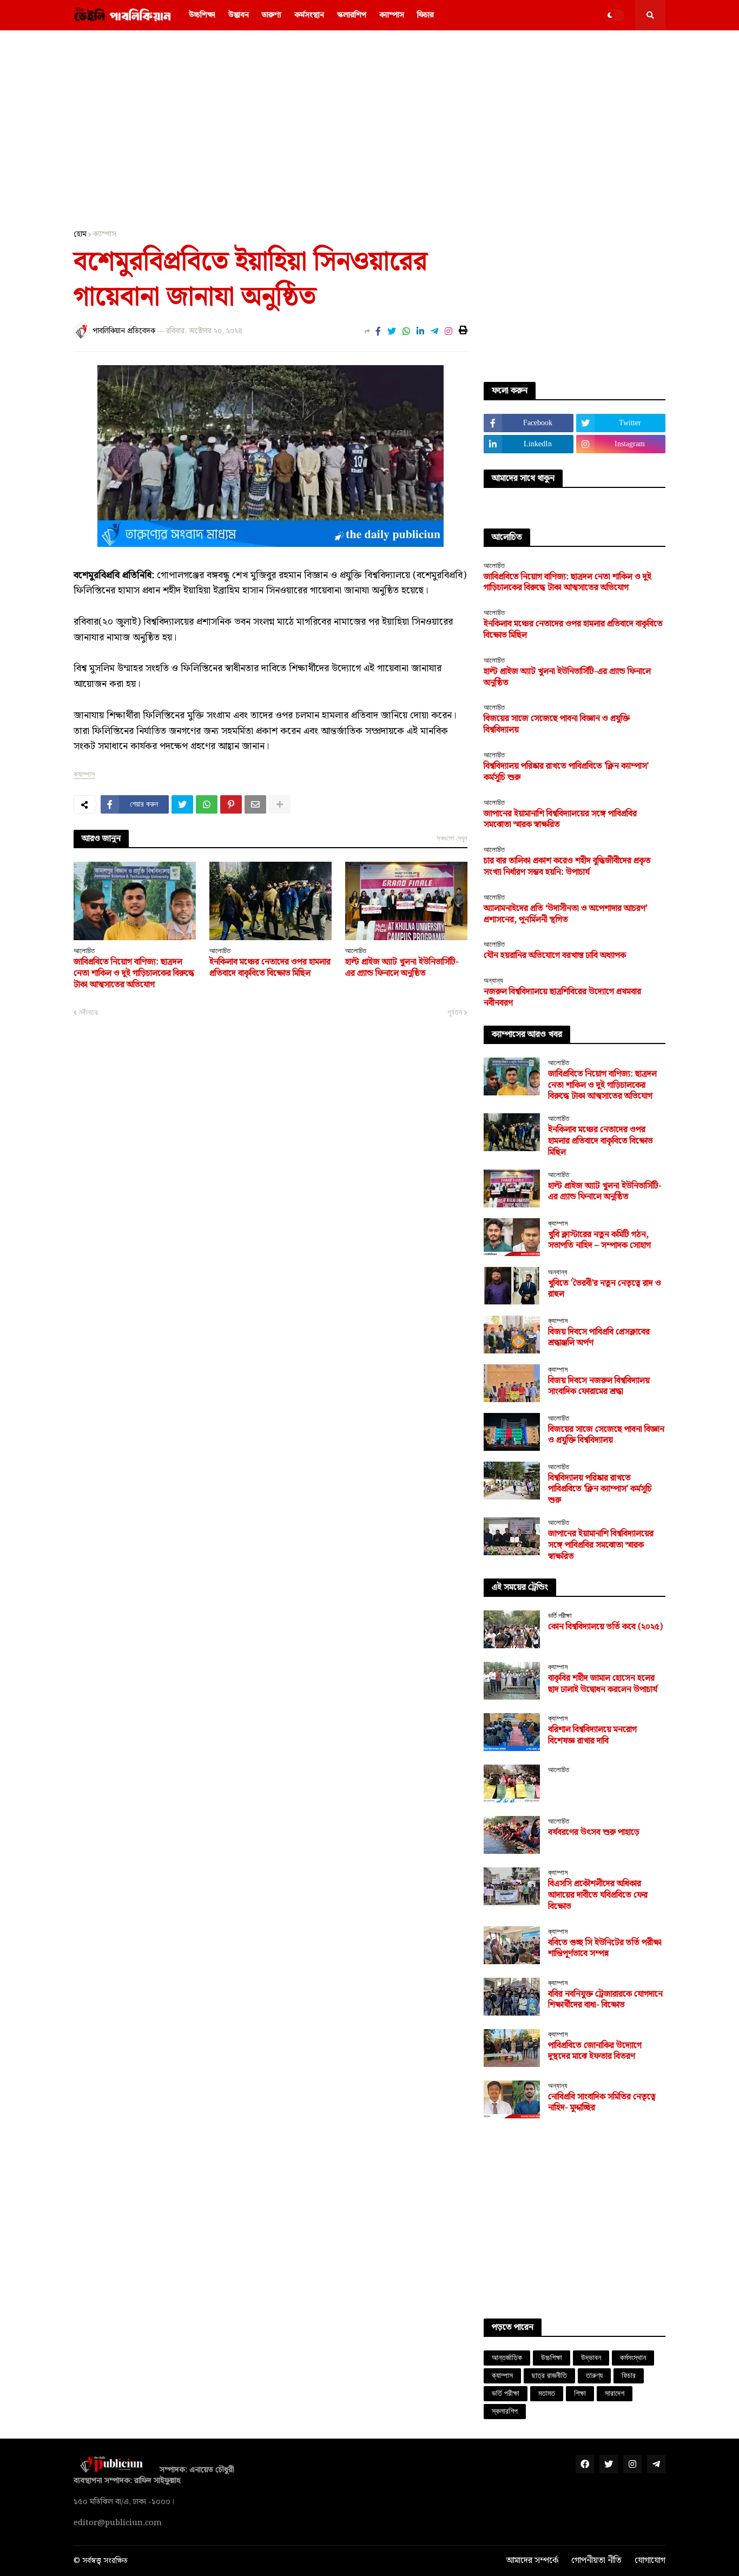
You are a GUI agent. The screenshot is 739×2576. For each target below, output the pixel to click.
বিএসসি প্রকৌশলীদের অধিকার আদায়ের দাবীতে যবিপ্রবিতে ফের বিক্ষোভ (598, 1895)
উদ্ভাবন (591, 2358)
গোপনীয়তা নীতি (596, 2561)
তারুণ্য (594, 2376)
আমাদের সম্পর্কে (532, 2561)
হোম (80, 234)
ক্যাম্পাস (105, 234)
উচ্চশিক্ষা (552, 2358)
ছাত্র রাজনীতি (549, 2376)
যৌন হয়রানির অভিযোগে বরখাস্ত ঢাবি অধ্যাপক (555, 956)
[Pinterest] (231, 804)
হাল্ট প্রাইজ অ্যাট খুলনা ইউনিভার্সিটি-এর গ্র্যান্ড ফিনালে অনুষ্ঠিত (402, 968)
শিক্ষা (580, 2393)
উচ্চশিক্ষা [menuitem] (202, 15)
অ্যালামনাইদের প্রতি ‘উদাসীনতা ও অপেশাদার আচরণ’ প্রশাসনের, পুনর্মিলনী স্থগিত (566, 915)
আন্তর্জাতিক (507, 2358)
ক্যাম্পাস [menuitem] (392, 15)
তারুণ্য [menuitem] (272, 15)
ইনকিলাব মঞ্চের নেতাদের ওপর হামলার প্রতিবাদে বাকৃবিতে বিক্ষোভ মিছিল (270, 968)
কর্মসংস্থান (633, 2358)
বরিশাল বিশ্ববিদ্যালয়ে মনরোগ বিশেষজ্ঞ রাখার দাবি (592, 1736)
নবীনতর (88, 1012)
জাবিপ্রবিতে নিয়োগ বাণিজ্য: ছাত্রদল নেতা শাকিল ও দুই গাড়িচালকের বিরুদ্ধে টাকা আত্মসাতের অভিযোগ (134, 974)
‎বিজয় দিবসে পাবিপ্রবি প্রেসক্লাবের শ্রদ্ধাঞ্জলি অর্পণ (599, 1338)
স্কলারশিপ (505, 2411)
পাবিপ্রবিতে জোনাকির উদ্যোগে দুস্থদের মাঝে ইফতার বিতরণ (595, 2052)
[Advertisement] (369, 122)
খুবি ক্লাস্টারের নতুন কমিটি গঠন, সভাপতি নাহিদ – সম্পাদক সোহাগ (599, 1241)
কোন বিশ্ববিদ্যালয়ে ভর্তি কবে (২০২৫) (605, 1627)
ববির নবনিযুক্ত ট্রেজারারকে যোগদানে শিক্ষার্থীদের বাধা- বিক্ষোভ (605, 2000)
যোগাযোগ (650, 2561)
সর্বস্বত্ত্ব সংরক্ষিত (105, 2561)
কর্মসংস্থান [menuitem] (309, 15)
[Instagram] (448, 332)
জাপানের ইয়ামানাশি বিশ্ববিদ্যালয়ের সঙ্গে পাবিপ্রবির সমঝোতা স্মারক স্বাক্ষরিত (560, 820)
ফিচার (629, 2376)
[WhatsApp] (406, 332)
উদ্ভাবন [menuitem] (239, 15)
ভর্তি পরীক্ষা (506, 2393)
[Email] (255, 804)
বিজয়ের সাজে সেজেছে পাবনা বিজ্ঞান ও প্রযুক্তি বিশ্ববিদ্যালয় (557, 725)
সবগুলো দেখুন (452, 838)
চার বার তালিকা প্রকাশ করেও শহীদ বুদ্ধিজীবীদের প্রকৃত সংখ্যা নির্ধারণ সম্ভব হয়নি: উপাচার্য (567, 867)
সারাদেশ (615, 2393)
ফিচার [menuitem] (425, 15)
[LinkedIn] (420, 332)
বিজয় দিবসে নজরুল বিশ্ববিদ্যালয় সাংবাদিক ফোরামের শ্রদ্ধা (599, 1387)
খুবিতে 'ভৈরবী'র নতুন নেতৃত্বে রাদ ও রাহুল (605, 1290)
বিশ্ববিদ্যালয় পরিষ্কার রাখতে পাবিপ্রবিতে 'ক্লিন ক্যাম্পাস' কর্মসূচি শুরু (566, 772)
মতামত (547, 2393)
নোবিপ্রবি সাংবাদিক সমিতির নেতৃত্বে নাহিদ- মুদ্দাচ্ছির (602, 2103)
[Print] (463, 331)
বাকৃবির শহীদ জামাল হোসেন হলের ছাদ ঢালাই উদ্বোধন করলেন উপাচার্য (603, 1685)
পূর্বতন (455, 1012)
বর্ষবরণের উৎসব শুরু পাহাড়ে (594, 1833)
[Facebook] (378, 332)
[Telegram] (434, 332)
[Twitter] (392, 332)
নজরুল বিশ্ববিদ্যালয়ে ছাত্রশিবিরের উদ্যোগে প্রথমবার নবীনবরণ (562, 998)
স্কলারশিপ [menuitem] (352, 15)
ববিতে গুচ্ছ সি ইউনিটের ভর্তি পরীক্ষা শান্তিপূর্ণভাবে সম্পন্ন (605, 1949)
